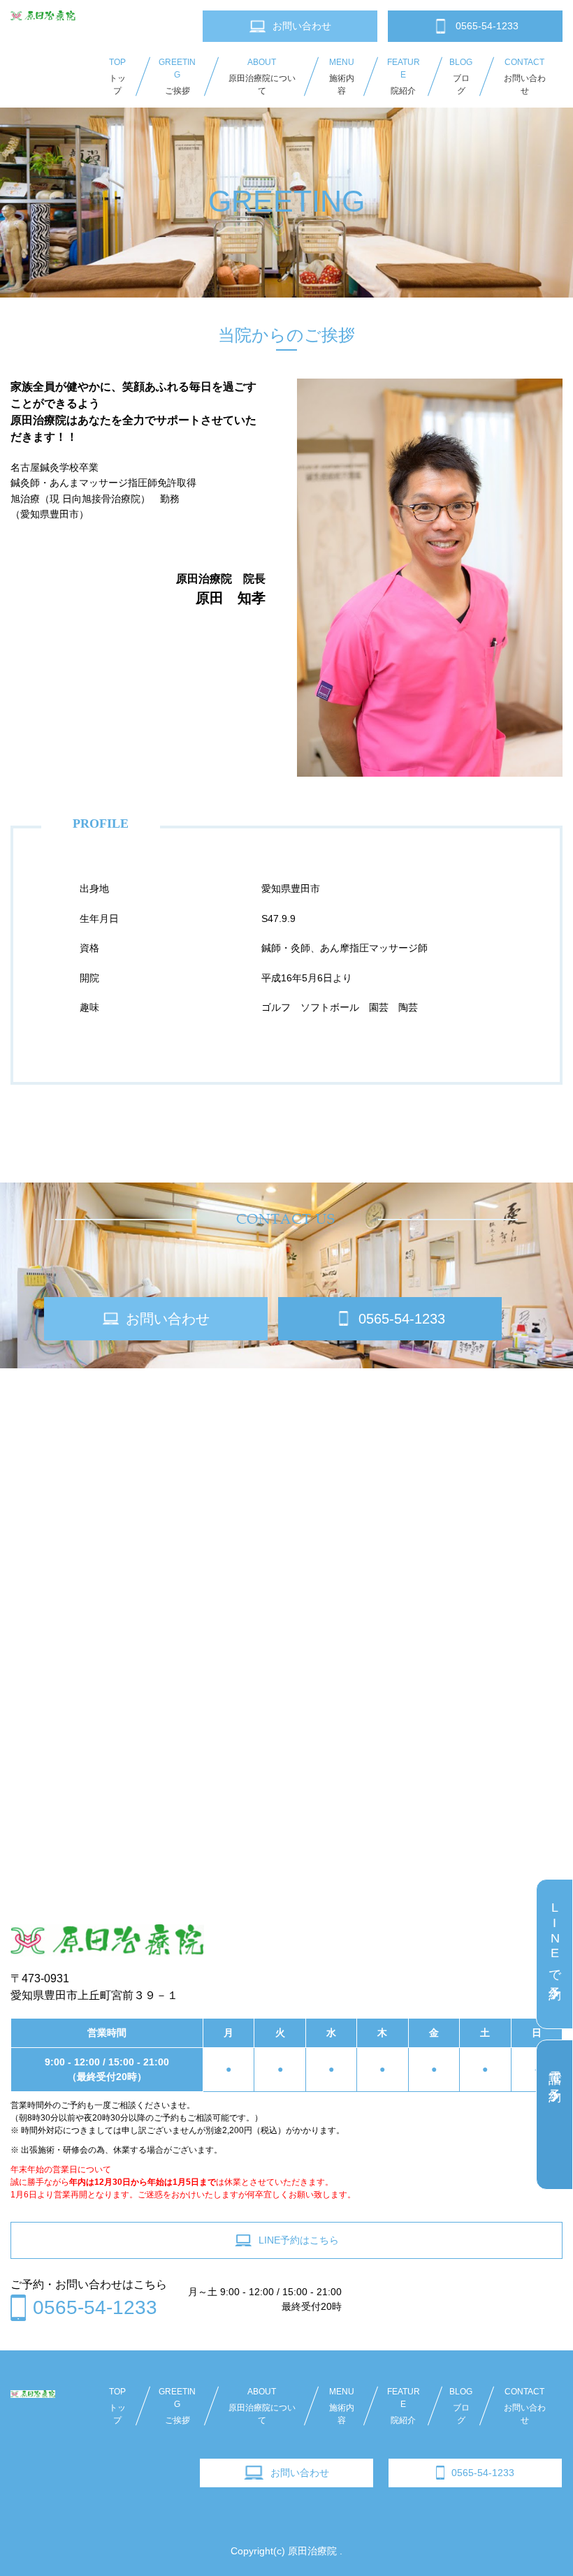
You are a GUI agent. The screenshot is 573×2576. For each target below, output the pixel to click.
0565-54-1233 (483, 2473)
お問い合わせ (300, 2473)
